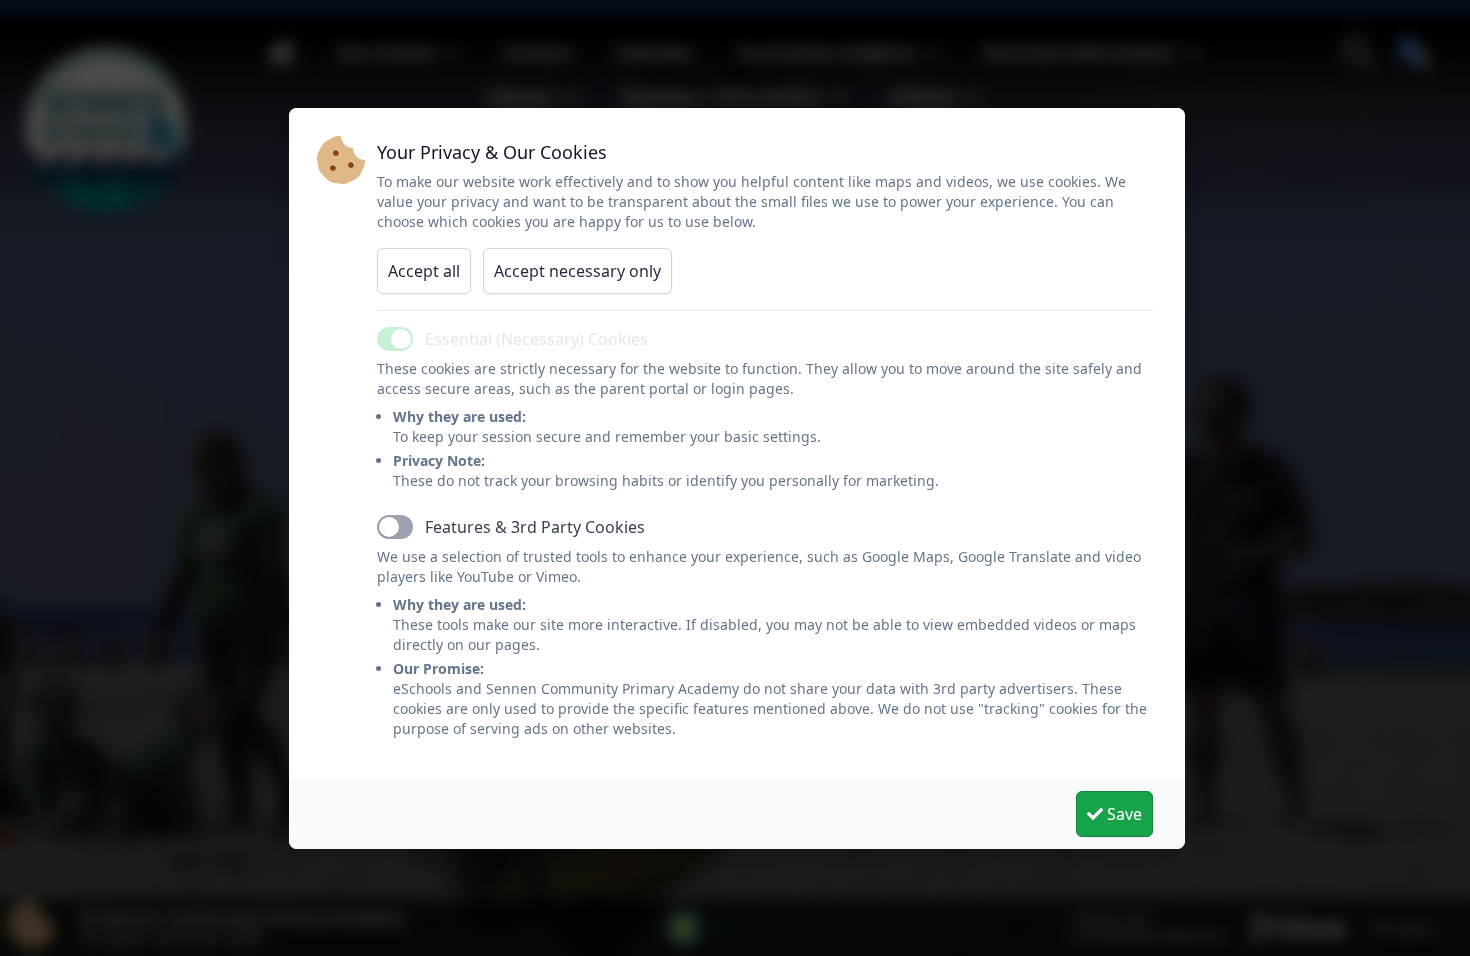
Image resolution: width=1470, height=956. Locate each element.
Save (1122, 814)
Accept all (424, 271)
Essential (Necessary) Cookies (536, 339)
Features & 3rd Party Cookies (535, 527)
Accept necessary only (577, 271)
